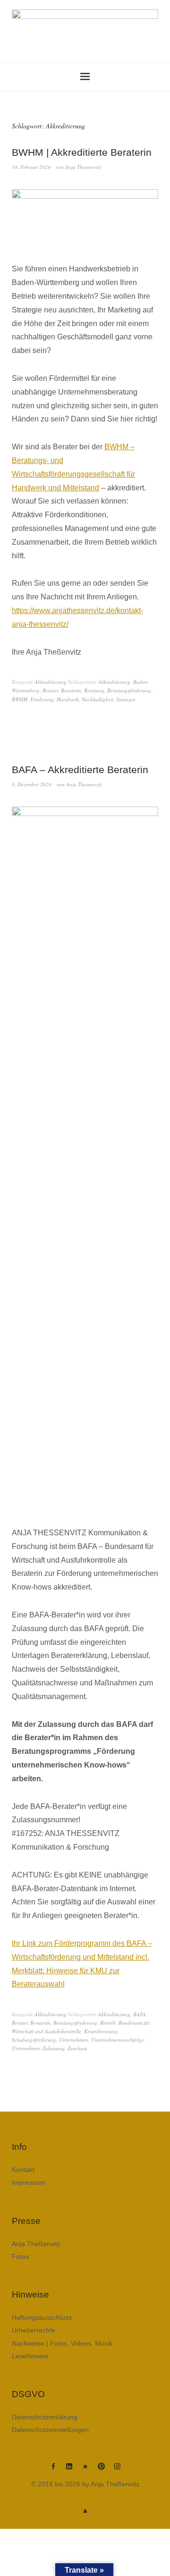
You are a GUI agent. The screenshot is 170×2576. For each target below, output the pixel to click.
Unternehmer (26, 2048)
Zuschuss (77, 2048)
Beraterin (71, 690)
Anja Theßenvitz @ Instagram (117, 2470)
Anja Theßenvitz (36, 2244)
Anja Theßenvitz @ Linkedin (69, 2470)
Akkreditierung (51, 682)
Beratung (94, 690)
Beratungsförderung (129, 690)
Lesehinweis (30, 2356)
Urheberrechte (34, 2330)
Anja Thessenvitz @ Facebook (53, 2470)
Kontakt (23, 2170)
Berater (50, 690)
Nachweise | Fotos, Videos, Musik (62, 2343)
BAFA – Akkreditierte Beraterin (80, 770)
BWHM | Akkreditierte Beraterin (82, 152)
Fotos (20, 2256)
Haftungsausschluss (42, 2317)
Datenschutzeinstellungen (50, 2430)
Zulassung (54, 2048)
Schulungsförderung (34, 2040)
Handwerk (68, 699)
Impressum (29, 2182)
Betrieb (108, 2023)
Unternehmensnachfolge (118, 2040)
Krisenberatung (101, 2031)
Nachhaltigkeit (98, 699)
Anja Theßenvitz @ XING (85, 2470)
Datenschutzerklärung (45, 2417)
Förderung (42, 699)
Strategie (126, 699)
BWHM (20, 699)
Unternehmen (74, 2040)
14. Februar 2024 (31, 167)
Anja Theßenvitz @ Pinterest (101, 2470)
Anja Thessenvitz (83, 167)
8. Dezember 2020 (32, 784)
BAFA (140, 2014)
